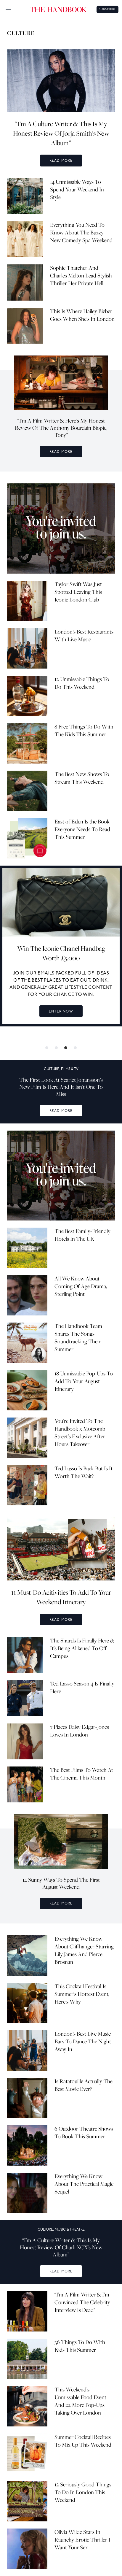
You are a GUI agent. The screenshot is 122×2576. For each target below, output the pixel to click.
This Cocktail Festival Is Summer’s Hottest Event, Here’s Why (82, 1994)
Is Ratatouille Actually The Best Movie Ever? (84, 2085)
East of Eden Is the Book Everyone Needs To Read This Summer (82, 829)
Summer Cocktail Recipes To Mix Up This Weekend (83, 2441)
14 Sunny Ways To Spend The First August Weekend (61, 1883)
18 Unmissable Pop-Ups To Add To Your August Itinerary (84, 1381)
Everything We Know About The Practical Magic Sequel (84, 2184)
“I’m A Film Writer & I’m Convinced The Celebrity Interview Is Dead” (82, 2302)
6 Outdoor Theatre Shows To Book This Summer (84, 2133)
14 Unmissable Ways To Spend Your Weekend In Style (77, 189)
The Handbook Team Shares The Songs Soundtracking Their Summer (78, 1338)
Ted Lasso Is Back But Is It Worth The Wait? (84, 1472)
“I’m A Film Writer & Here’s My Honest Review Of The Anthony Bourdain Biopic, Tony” (61, 428)
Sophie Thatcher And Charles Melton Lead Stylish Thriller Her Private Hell (81, 276)
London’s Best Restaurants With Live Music (84, 635)
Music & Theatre (70, 2230)
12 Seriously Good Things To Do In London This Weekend (83, 2492)
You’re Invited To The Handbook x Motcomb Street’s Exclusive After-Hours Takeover (81, 1433)
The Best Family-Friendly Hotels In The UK (82, 1235)
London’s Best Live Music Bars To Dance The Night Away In (83, 2041)
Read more (61, 161)
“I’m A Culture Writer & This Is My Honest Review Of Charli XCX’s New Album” (61, 2247)
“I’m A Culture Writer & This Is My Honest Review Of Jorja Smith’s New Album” (61, 133)
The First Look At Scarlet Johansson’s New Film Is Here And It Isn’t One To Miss (61, 1087)
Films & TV (70, 1069)
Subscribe (107, 9)
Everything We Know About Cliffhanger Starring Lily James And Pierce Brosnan (84, 1950)
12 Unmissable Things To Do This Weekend (82, 683)
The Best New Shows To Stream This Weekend (82, 778)
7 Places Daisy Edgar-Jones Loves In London (80, 1731)
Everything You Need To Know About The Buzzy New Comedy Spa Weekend (81, 232)
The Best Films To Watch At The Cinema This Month (82, 1774)
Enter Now (61, 1011)
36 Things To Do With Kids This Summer (80, 2346)
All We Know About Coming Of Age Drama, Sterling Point (81, 1286)
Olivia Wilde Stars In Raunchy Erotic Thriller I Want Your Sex (82, 2540)
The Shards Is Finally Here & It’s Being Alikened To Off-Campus (82, 1648)
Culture (52, 1069)
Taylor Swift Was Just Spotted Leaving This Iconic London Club (78, 592)
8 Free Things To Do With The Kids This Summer (84, 730)
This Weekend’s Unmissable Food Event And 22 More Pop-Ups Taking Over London (80, 2401)
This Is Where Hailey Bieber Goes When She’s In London (82, 315)
